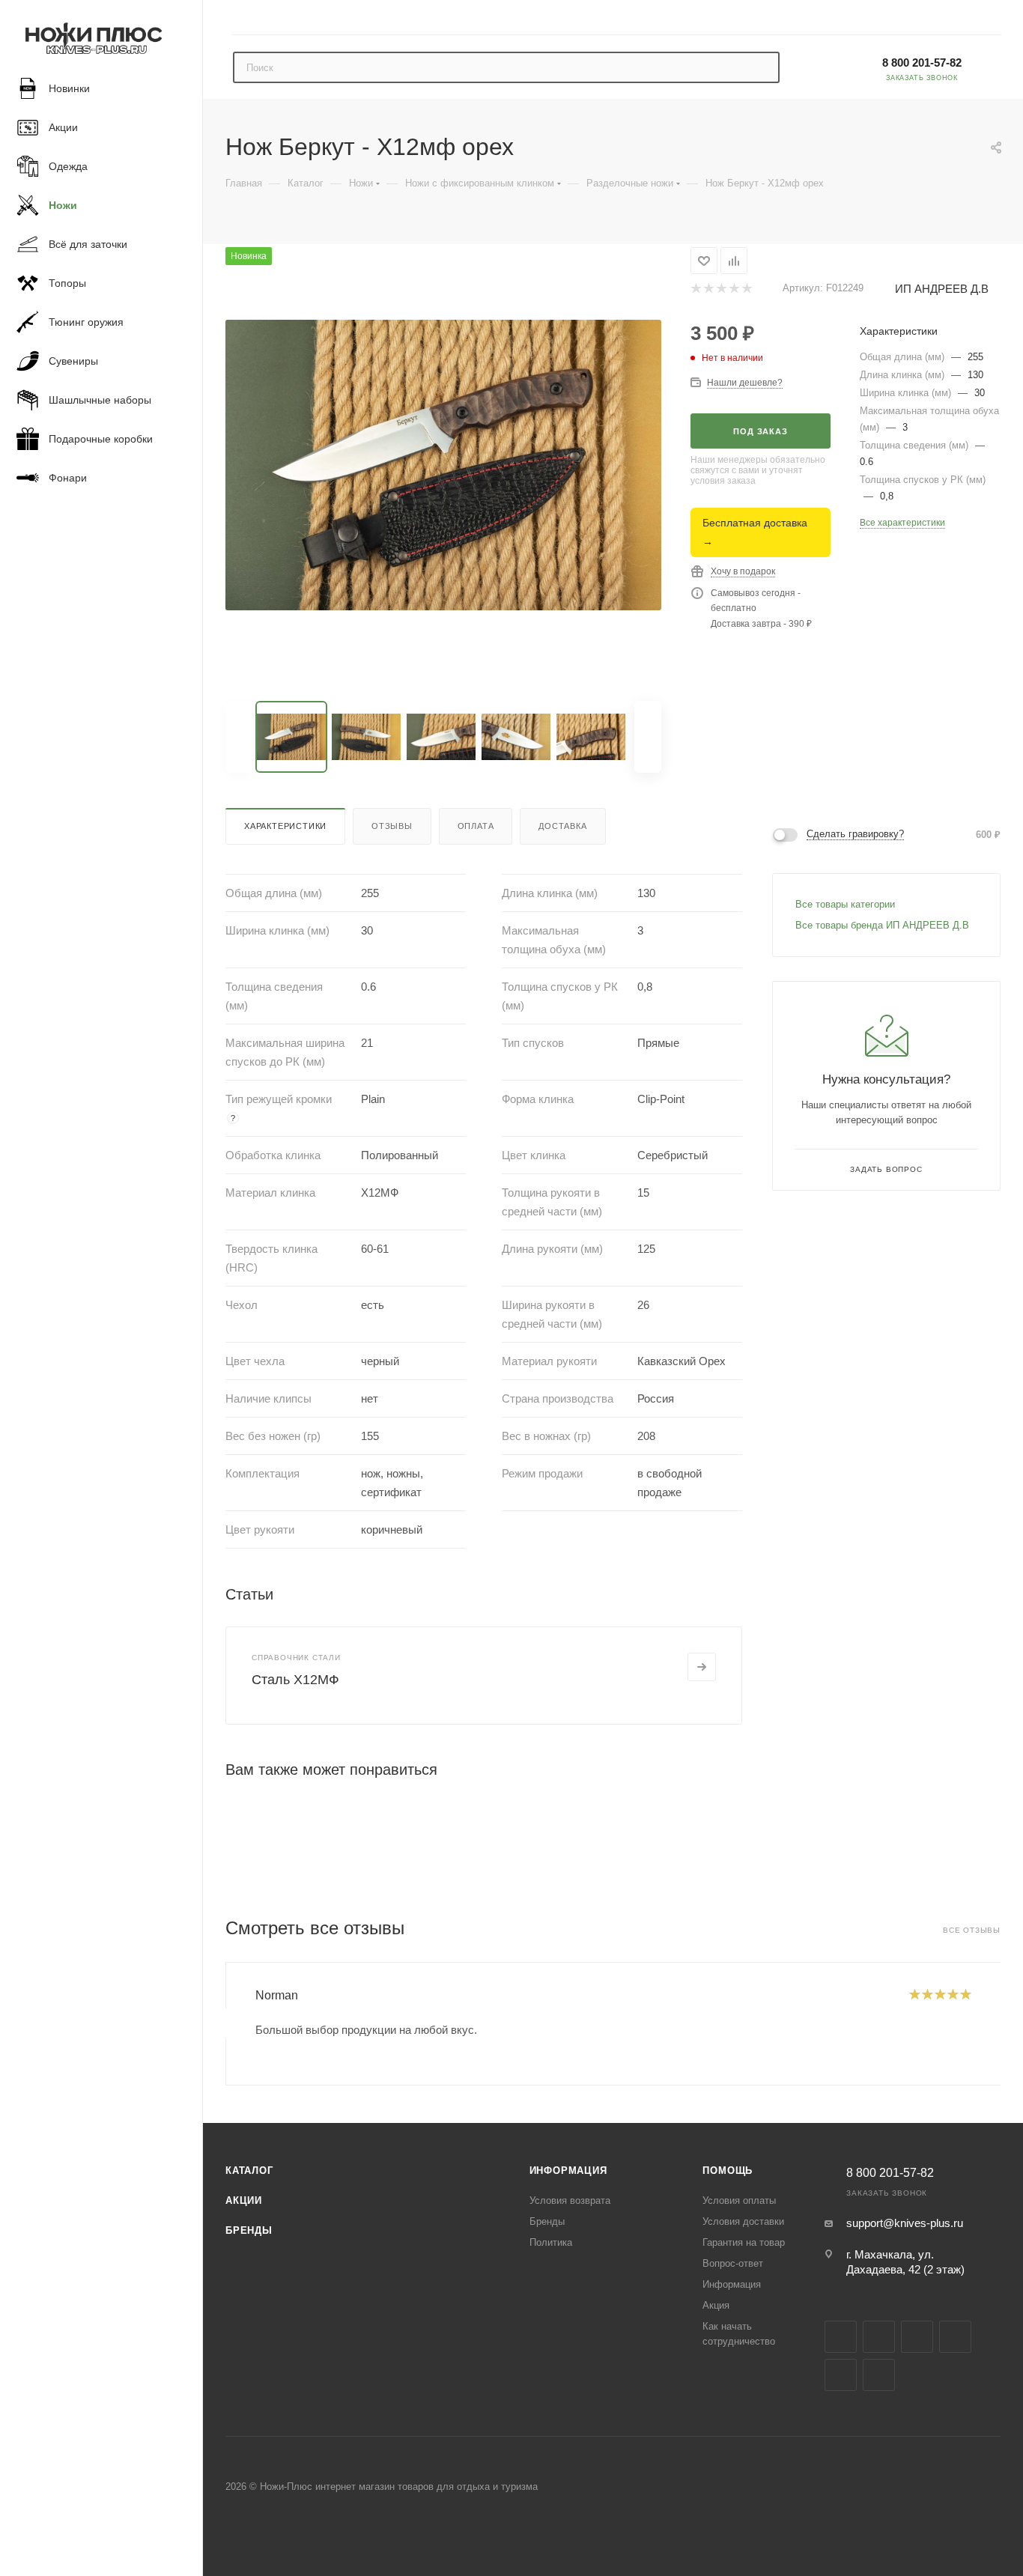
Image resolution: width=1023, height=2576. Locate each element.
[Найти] (761, 67)
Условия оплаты (739, 2200)
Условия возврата (570, 2200)
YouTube (955, 2337)
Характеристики (285, 826)
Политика (551, 2242)
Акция (716, 2305)
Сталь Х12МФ (295, 1680)
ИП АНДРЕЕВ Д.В (942, 289)
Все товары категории (845, 904)
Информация (568, 2171)
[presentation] (225, 2023)
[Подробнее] (702, 1667)
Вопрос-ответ (733, 2263)
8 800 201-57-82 (922, 63)
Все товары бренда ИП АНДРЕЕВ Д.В (882, 925)
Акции (244, 2200)
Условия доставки (743, 2221)
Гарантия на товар (744, 2242)
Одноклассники (841, 2375)
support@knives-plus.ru (905, 2223)
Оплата (476, 826)
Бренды (249, 2230)
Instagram (879, 2337)
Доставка (562, 826)
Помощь (728, 2171)
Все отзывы (972, 1930)
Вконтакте (841, 2337)
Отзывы (392, 826)
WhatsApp (879, 2375)
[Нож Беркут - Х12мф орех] (443, 465)
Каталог (249, 2171)
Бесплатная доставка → (755, 532)
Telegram (917, 2337)
